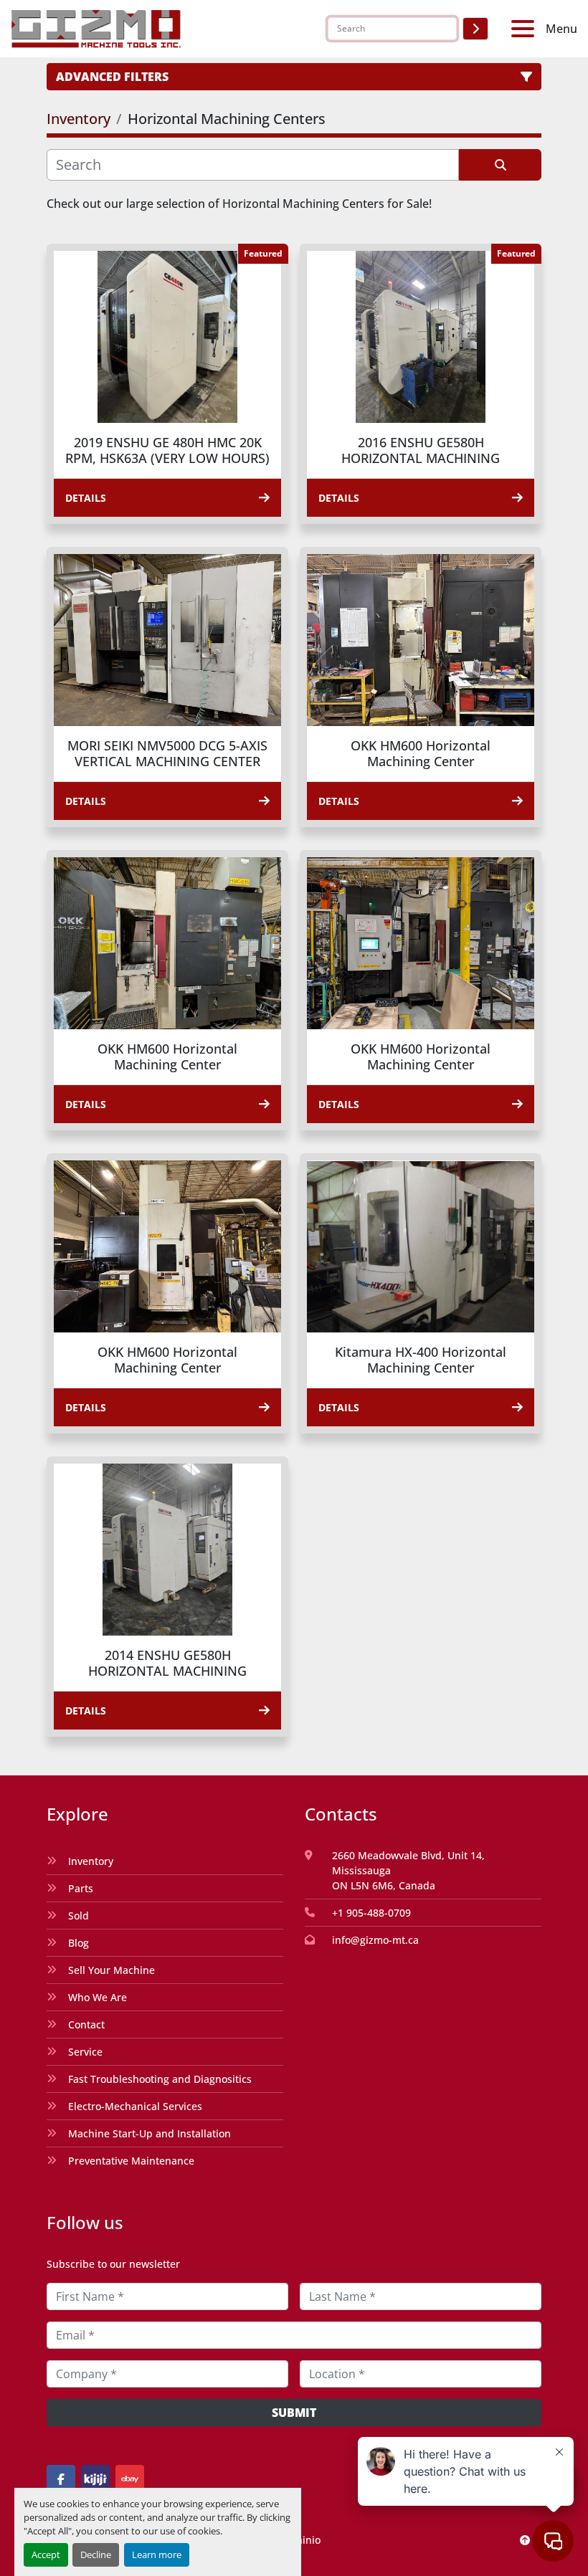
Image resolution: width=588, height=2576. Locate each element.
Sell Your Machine (112, 1970)
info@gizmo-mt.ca (375, 1940)
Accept (46, 2554)
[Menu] (526, 29)
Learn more (157, 2554)
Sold (79, 1916)
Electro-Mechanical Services (135, 2106)
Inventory (91, 1861)
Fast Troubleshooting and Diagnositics (160, 2079)
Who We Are (98, 1997)
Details (86, 498)
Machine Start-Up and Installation (150, 2133)
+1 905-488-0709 (371, 1913)
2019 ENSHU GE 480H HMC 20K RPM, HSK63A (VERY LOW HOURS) (167, 450)
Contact (86, 2024)
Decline (96, 2554)
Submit (294, 2413)
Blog (79, 1943)
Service (85, 2052)
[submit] (475, 29)
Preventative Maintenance (131, 2161)
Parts (81, 1888)
